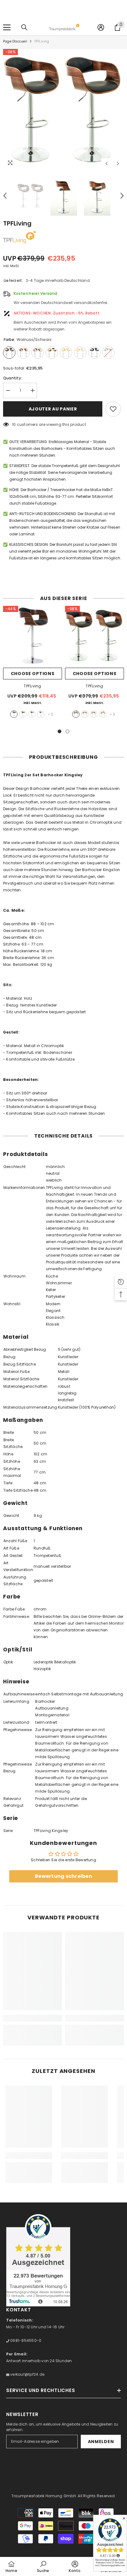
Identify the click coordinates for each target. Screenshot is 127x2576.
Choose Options (33, 674)
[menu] (7, 27)
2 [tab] (68, 731)
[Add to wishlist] (113, 409)
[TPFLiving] (33, 635)
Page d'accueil (15, 41)
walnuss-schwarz (14, 714)
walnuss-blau (32, 714)
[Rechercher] (24, 27)
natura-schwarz (103, 714)
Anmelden (101, 2442)
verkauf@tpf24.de (27, 2374)
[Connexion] (101, 27)
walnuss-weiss (94, 714)
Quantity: (12, 378)
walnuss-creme (85, 714)
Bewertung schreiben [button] (63, 1876)
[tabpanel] (33, 664)
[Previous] (107, 164)
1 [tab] (59, 731)
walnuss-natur (41, 714)
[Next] (118, 164)
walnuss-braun (23, 714)
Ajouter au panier (53, 409)
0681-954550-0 (25, 2340)
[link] (33, 2018)
